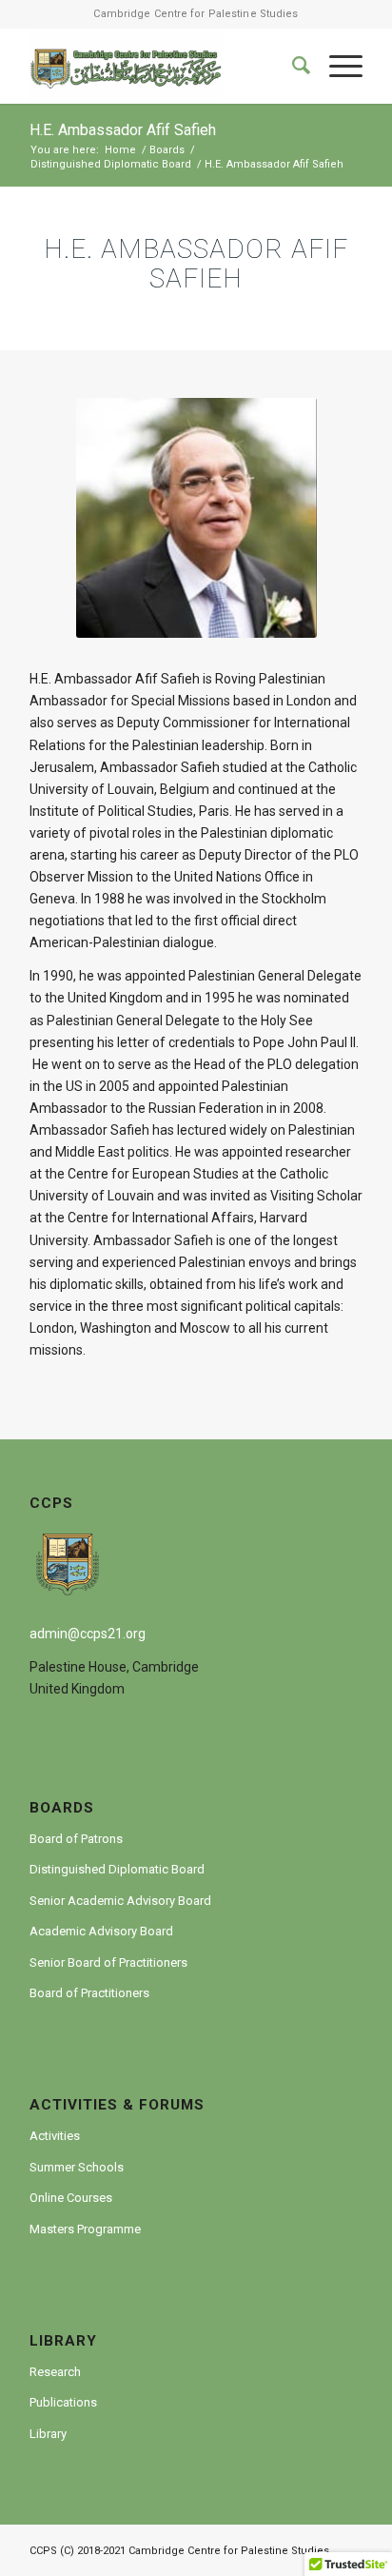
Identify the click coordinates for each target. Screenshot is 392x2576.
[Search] (292, 66)
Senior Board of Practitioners (108, 1962)
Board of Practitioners (89, 1993)
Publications (63, 2402)
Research (55, 2372)
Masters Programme (85, 2229)
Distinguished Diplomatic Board (117, 1869)
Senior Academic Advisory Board (120, 1901)
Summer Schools (77, 2167)
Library (48, 2434)
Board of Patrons (76, 1839)
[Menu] (336, 66)
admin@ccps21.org (88, 1634)
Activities (55, 2136)
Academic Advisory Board (101, 1931)
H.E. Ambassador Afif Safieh (123, 130)
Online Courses (71, 2198)
